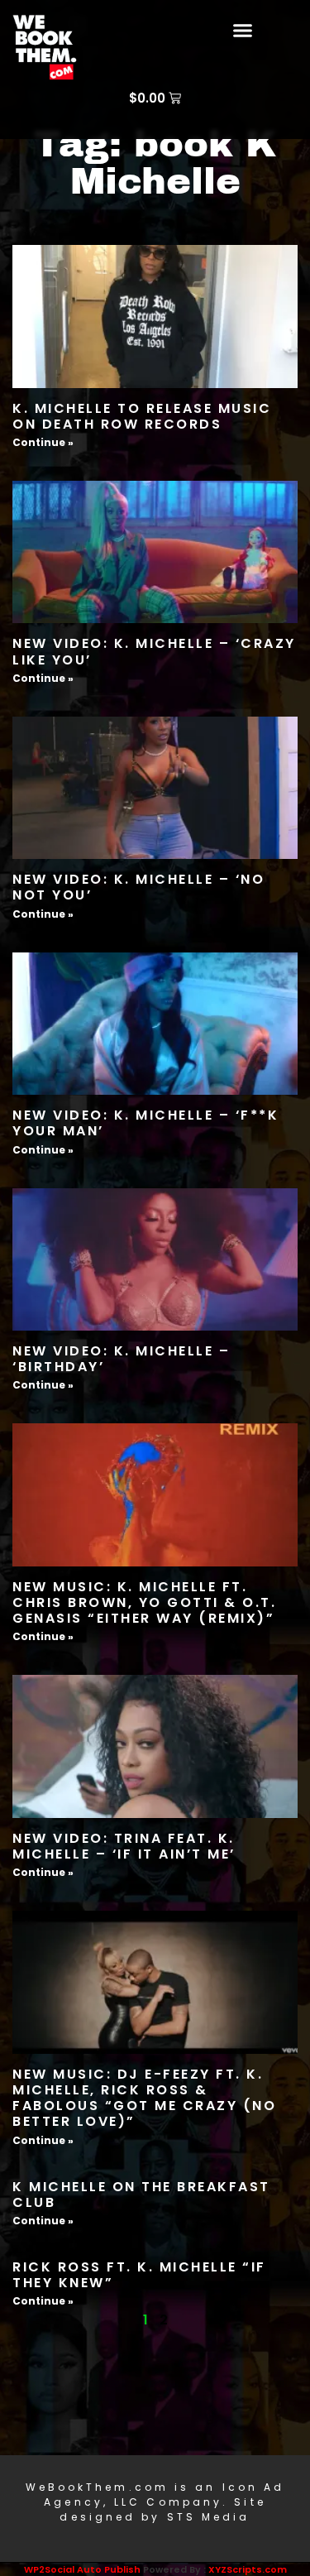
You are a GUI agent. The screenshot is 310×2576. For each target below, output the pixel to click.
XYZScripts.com (248, 2569)
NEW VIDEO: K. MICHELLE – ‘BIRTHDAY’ (121, 1359)
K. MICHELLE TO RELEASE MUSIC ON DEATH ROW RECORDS (142, 416)
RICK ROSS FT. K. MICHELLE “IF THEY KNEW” (139, 2275)
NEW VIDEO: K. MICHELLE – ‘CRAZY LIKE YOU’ (154, 651)
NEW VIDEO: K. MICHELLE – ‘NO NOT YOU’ (138, 887)
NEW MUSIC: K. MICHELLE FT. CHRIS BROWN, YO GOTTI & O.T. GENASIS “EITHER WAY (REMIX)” (144, 1602)
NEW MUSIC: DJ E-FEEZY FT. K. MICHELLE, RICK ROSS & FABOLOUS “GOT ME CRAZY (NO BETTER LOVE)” (144, 2098)
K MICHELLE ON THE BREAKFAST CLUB (141, 2195)
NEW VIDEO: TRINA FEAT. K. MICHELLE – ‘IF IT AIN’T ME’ (124, 1846)
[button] (242, 31)
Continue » (43, 442)
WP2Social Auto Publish (82, 2569)
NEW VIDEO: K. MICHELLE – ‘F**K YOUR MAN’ (145, 1123)
